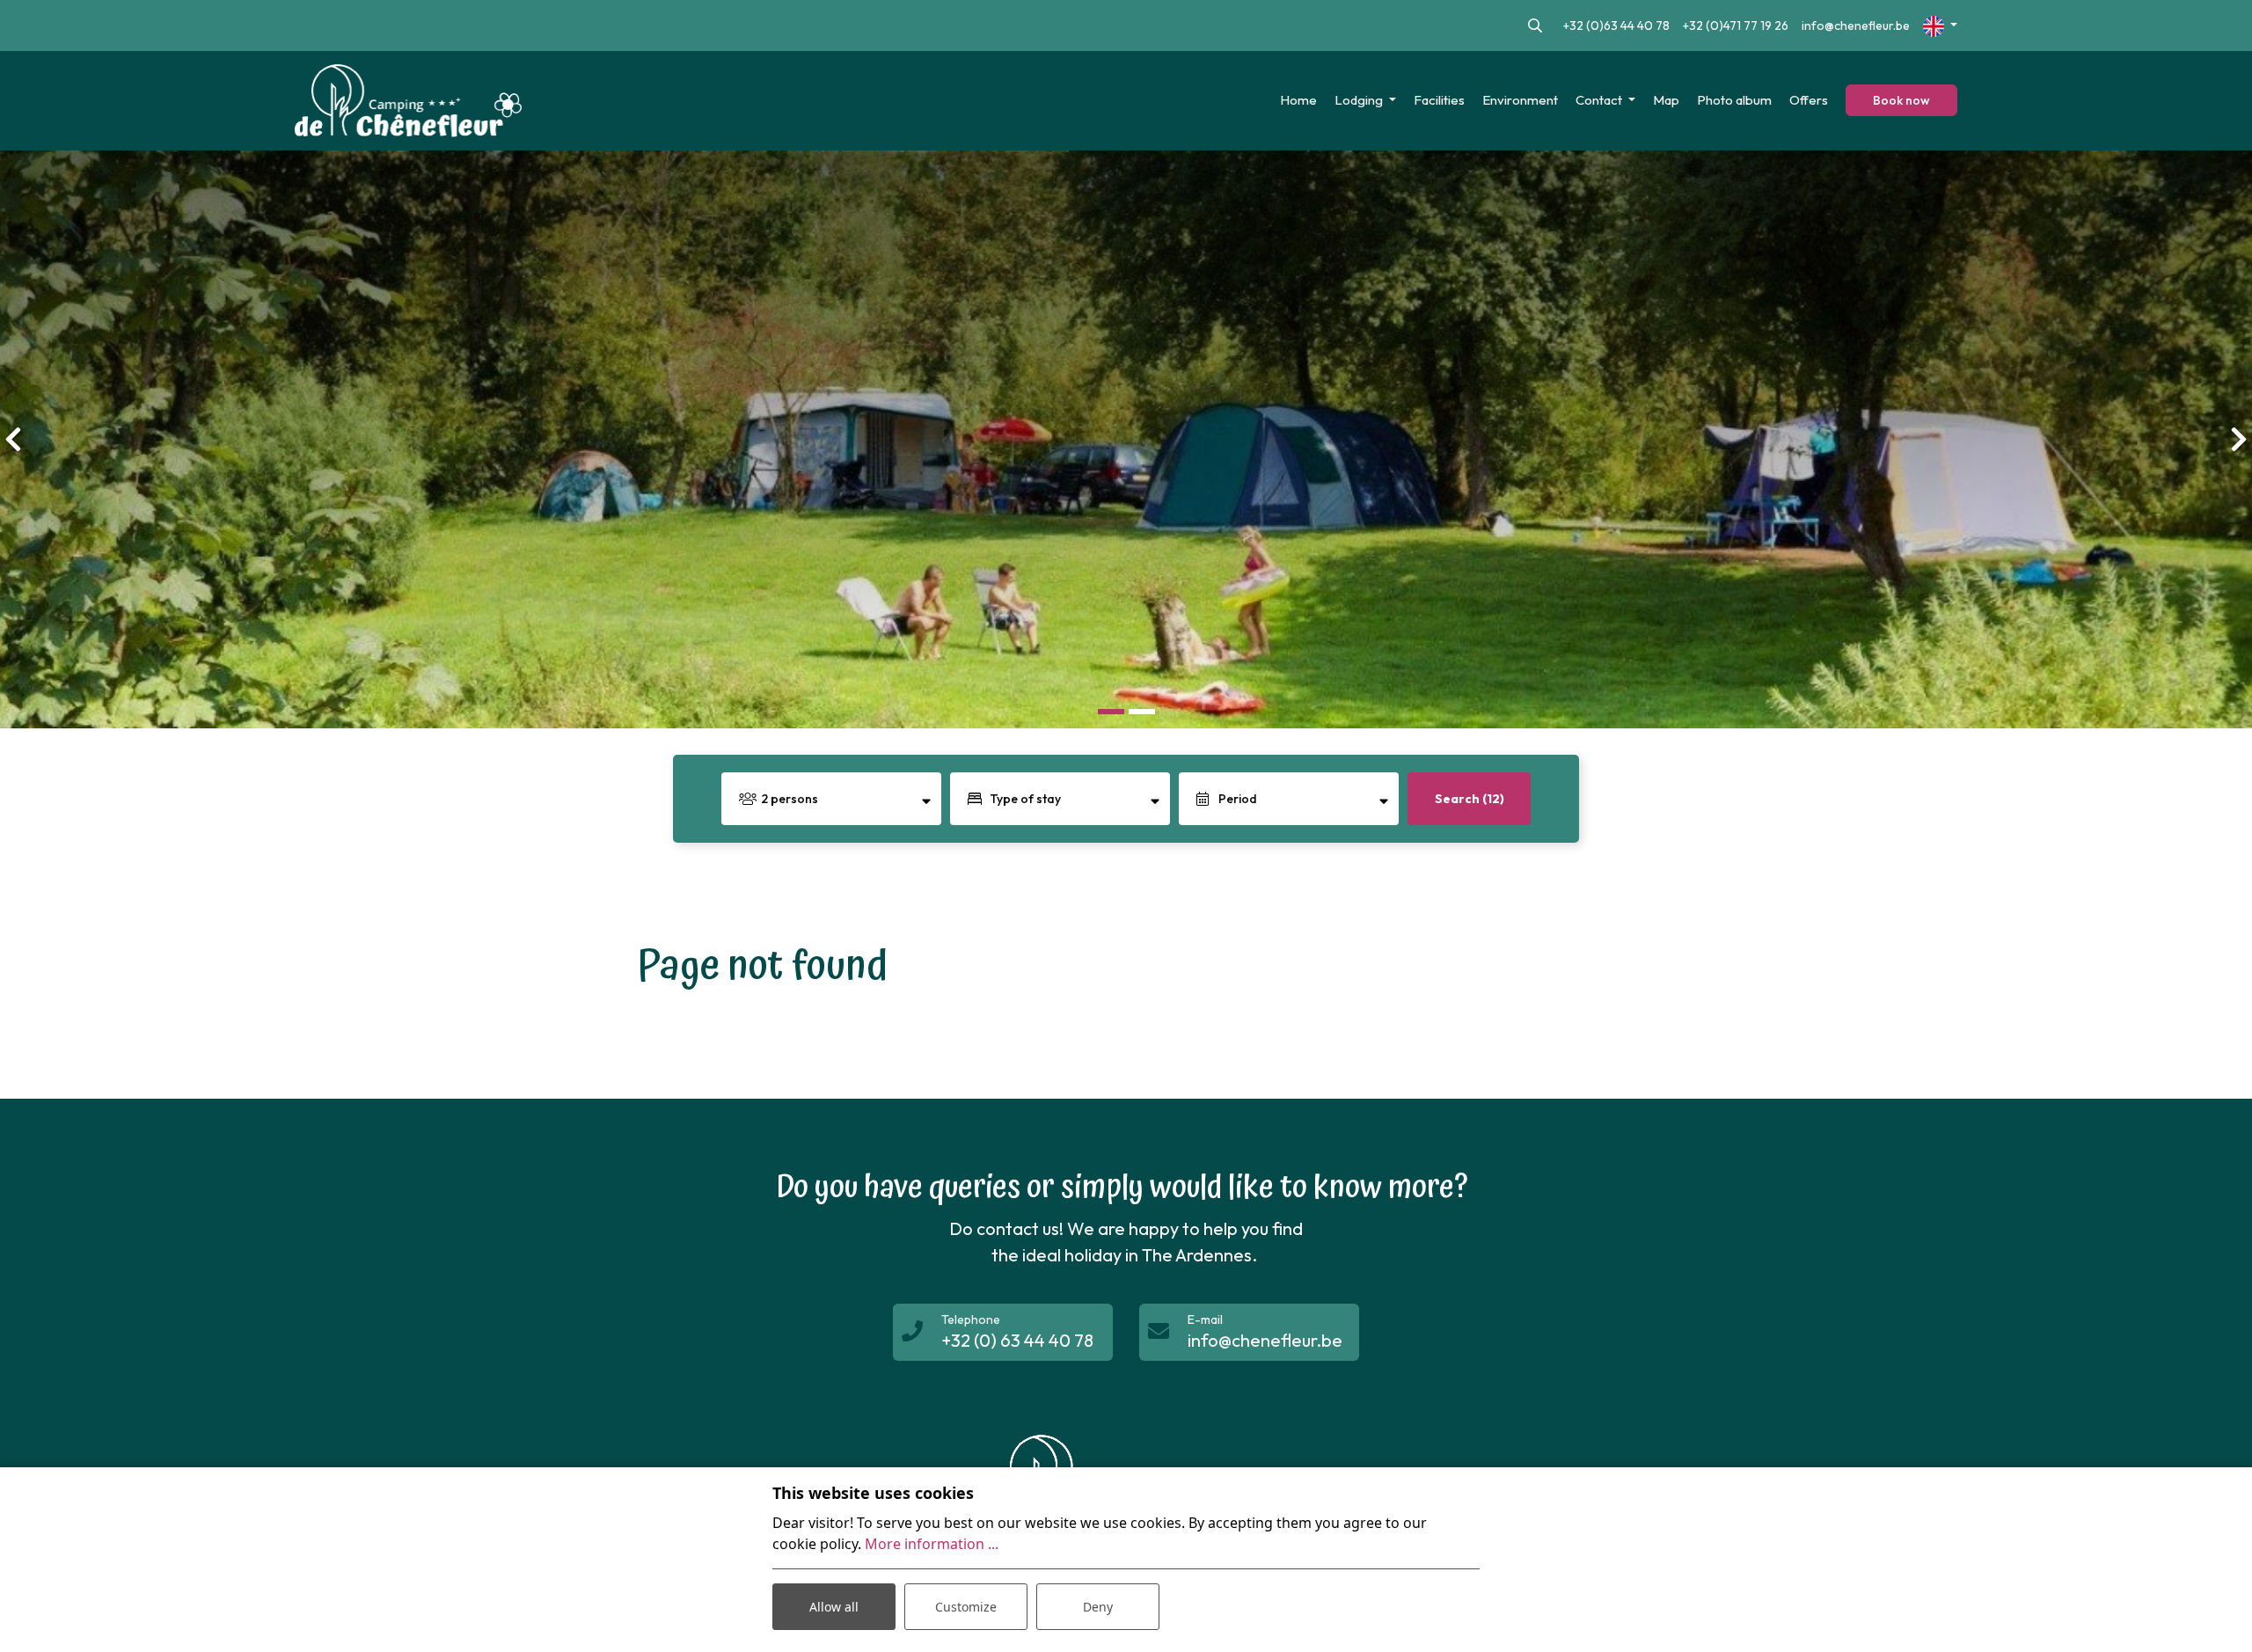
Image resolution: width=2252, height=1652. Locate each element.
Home (1298, 100)
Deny (1098, 1607)
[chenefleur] (408, 101)
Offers (1809, 100)
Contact (1600, 100)
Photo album (1734, 100)
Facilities (1439, 100)
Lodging (1360, 100)
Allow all (834, 1607)
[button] (1111, 711)
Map (1666, 100)
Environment (1520, 100)
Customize (966, 1607)
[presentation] (13, 439)
